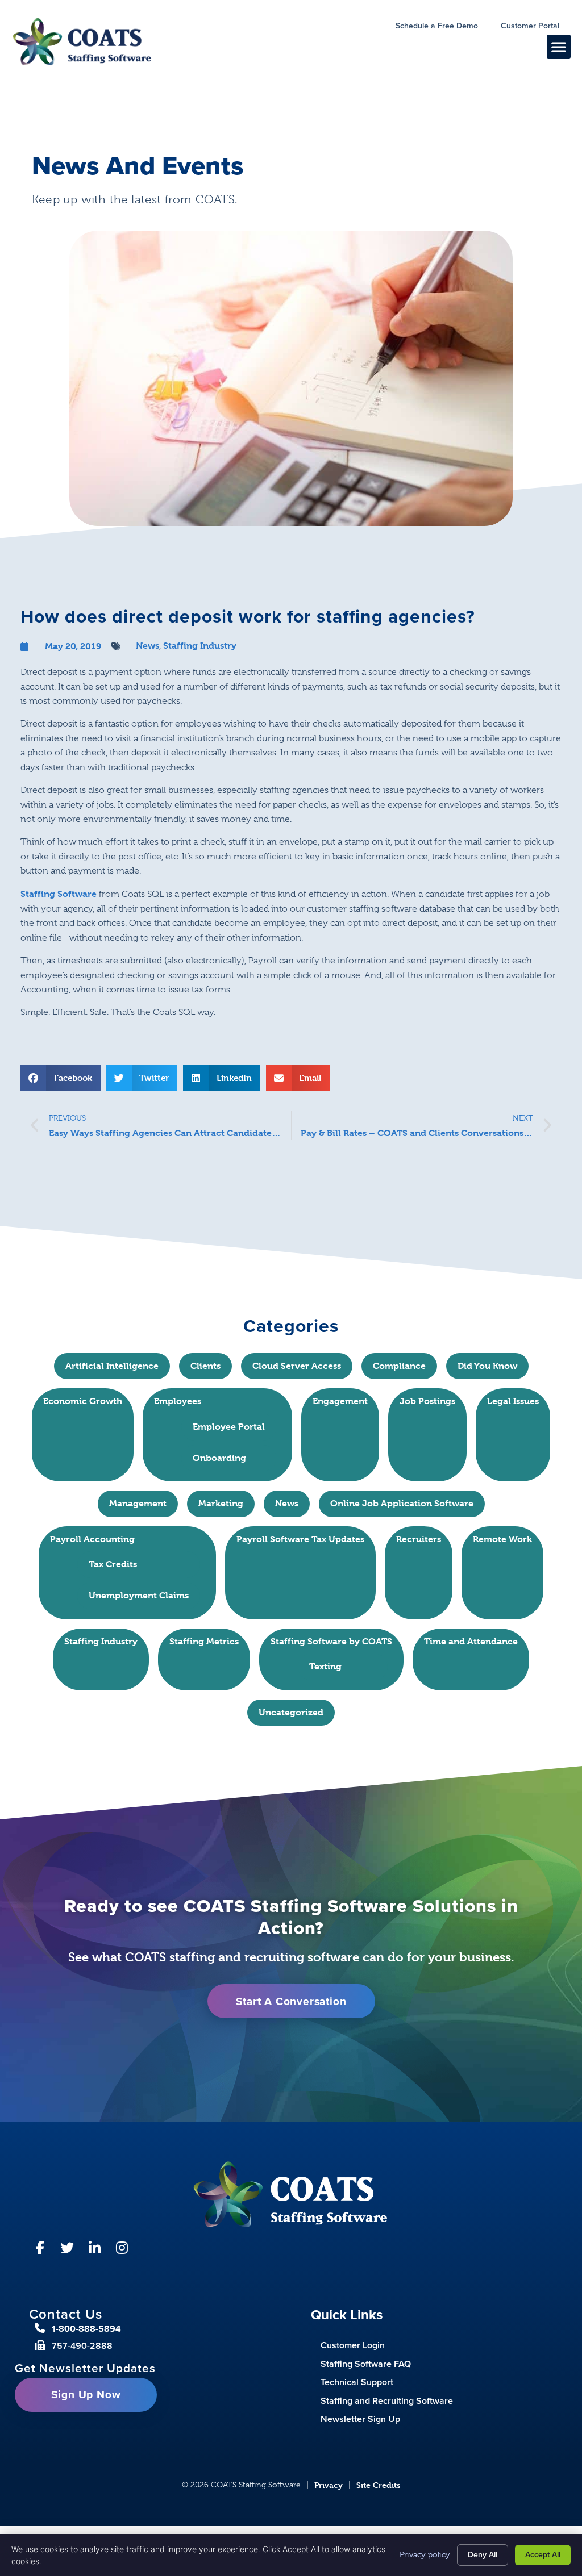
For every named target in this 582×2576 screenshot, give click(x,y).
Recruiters (419, 1539)
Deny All (483, 2555)
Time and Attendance (471, 1641)
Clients (205, 1366)
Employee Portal (229, 1427)
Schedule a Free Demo (442, 27)
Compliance (399, 1366)
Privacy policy (425, 2554)
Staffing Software (59, 894)
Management (138, 1503)
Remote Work (502, 1539)
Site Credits (379, 2485)
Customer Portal (536, 27)
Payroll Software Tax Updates (300, 1539)
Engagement (340, 1401)
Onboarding (219, 1458)
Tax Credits (113, 1564)
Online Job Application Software (402, 1503)
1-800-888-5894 (86, 2329)
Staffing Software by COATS (331, 1641)
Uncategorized (291, 1712)
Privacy (329, 2485)
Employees (178, 1401)
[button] (559, 47)
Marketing (221, 1503)
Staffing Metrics (204, 1641)
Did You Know (487, 1366)
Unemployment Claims (139, 1595)
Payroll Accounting (92, 1539)
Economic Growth (83, 1401)
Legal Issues (513, 1401)
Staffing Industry (200, 646)
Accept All (543, 2555)
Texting (325, 1666)
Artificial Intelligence (112, 1366)
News (147, 646)
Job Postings (427, 1401)
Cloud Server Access (297, 1366)
